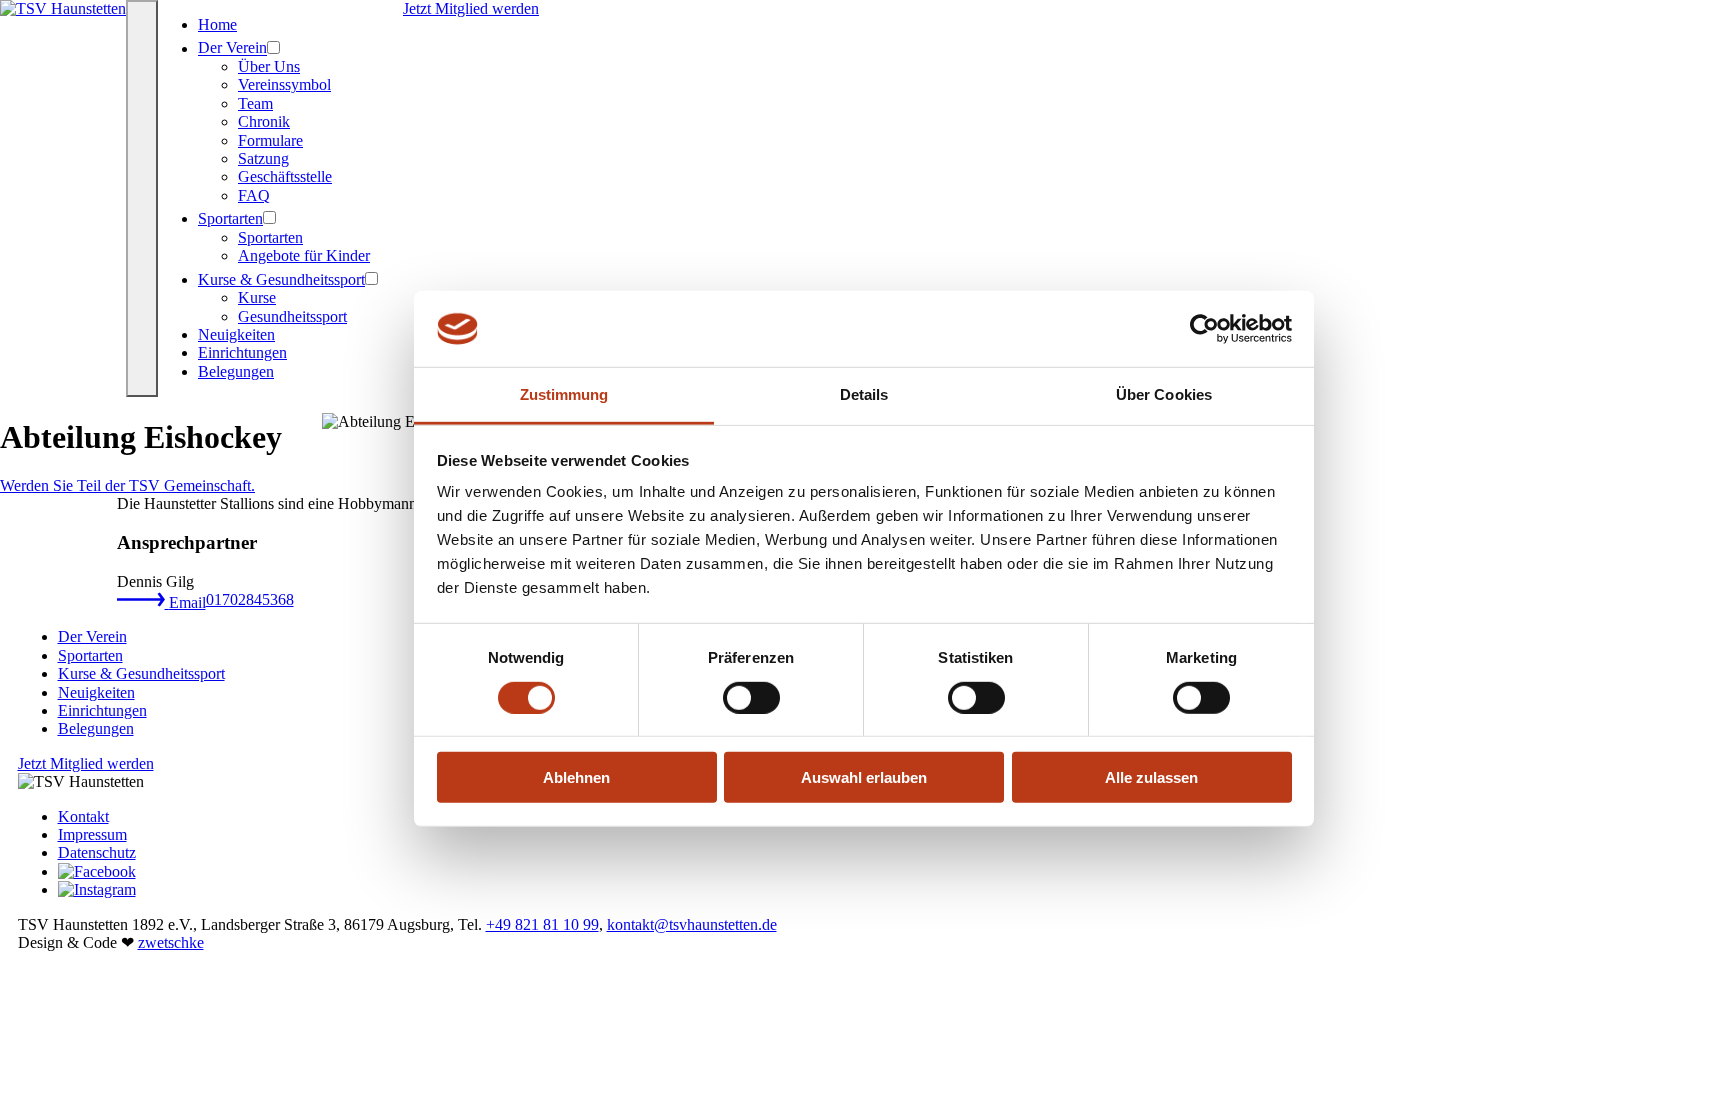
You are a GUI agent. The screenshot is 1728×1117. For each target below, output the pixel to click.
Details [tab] (864, 394)
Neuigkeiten (236, 334)
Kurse (257, 297)
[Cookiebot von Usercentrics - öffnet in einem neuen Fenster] (1204, 329)
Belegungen (236, 371)
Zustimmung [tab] (564, 394)
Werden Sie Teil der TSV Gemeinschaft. (127, 485)
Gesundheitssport (292, 316)
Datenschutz (97, 852)
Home (217, 24)
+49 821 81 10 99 (542, 924)
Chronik (264, 121)
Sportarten (230, 218)
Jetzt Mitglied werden (471, 8)
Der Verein (232, 48)
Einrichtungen (242, 352)
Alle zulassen (1151, 777)
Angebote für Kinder (304, 255)
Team (255, 103)
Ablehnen (576, 777)
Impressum (92, 834)
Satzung (263, 158)
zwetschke (171, 942)
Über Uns (269, 66)
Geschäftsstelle (285, 176)
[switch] (751, 697)
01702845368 (250, 599)
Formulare (270, 140)
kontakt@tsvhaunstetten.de (692, 924)
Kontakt (83, 816)
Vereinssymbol (284, 84)
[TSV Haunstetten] (63, 8)
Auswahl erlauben (864, 777)
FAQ (254, 195)
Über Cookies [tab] (1164, 394)
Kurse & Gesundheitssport (281, 279)
